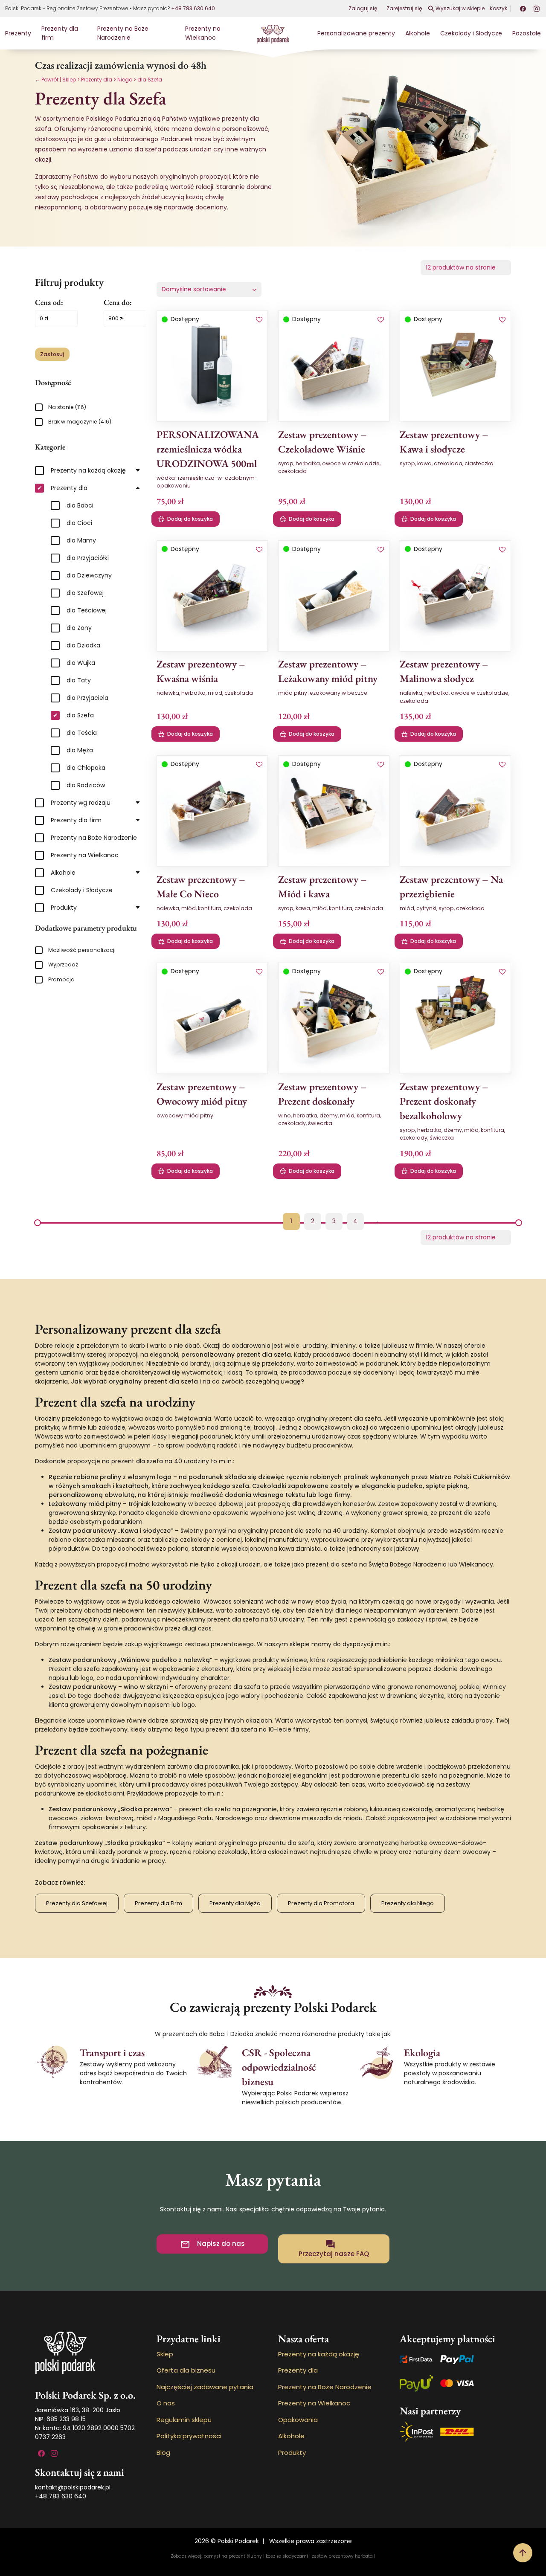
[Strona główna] (273, 33)
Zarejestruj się (404, 8)
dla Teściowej (87, 610)
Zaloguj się (363, 8)
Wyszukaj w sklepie (460, 8)
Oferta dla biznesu (186, 2370)
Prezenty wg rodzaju (81, 803)
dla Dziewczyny (89, 575)
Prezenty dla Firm (158, 1903)
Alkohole (418, 33)
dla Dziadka (83, 645)
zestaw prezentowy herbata (342, 2556)
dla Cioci (79, 523)
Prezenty (18, 33)
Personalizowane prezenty (356, 33)
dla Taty (79, 680)
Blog (163, 2453)
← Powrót (47, 80)
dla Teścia (82, 733)
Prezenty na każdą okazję (88, 470)
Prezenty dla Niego (408, 1903)
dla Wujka (81, 663)
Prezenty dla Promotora (321, 1903)
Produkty (64, 908)
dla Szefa (80, 715)
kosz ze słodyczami (287, 2556)
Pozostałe (527, 33)
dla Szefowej (85, 593)
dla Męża (80, 750)
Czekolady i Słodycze (471, 33)
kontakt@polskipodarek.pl (73, 2487)
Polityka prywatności (189, 2436)
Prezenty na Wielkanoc (203, 33)
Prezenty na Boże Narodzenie (123, 33)
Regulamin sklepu (184, 2420)
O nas (166, 2403)
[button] (259, 320)
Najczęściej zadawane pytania (205, 2387)
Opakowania (298, 2420)
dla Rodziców (86, 785)
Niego (125, 80)
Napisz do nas (221, 2244)
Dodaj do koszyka (190, 519)
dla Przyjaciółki (88, 558)
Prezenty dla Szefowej (77, 1903)
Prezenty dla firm (76, 820)
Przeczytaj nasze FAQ (334, 2254)
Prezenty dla (97, 80)
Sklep (69, 80)
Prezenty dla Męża (235, 1903)
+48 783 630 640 (193, 8)
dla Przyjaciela (87, 698)
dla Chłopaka (86, 768)
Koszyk (498, 8)
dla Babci (80, 505)
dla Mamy (81, 540)
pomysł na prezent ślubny (233, 2556)
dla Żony (79, 628)
